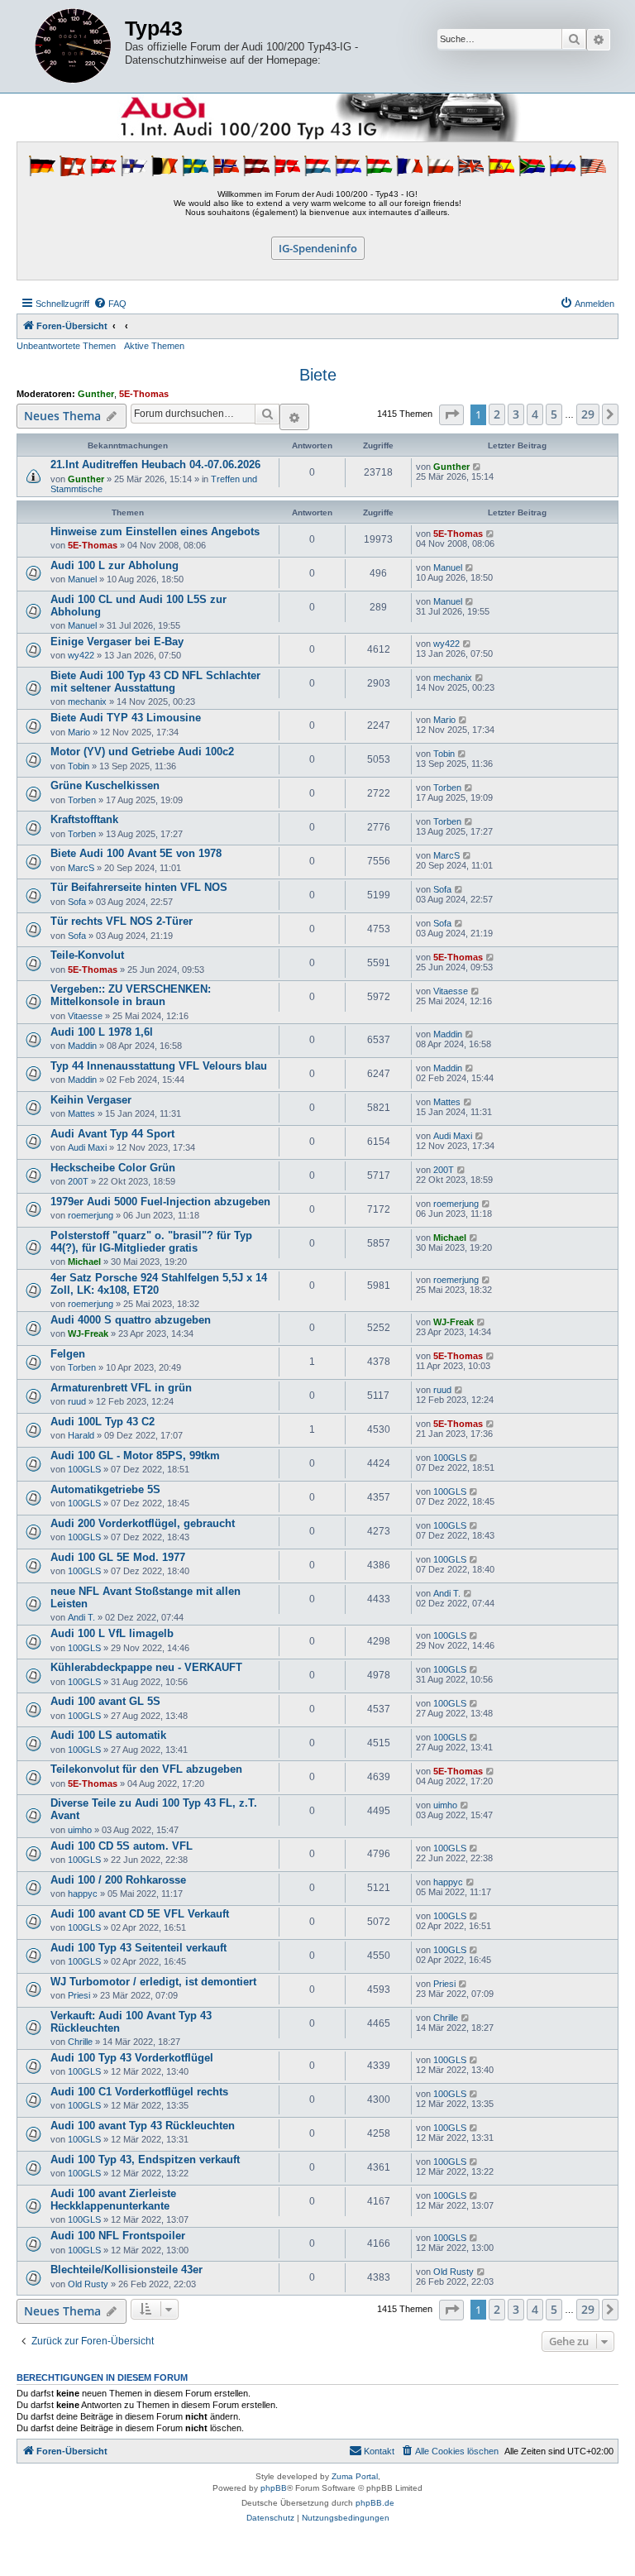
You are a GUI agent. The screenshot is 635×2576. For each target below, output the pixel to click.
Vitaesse (85, 1016)
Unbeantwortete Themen (66, 346)
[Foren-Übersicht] (73, 46)
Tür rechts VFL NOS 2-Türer (122, 921)
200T (78, 1181)
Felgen (68, 1354)
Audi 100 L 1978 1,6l (102, 1032)
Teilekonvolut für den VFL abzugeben (146, 1769)
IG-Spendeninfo (318, 248)
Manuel (82, 579)
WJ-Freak (88, 1333)
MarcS (81, 868)
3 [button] (516, 414)
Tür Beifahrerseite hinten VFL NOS (139, 887)
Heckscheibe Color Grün (113, 1168)
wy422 (81, 655)
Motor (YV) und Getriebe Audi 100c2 (142, 752)
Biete (318, 375)
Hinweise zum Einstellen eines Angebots (155, 531)
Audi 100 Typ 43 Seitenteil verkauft (138, 1948)
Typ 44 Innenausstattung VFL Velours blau (159, 1066)
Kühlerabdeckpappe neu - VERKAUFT (146, 1667)
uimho (80, 1830)
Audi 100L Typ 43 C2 (103, 1422)
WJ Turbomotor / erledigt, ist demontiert (153, 1982)
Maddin (82, 1046)
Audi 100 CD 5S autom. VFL (122, 1846)
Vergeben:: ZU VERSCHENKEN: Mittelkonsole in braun (131, 995)
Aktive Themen (154, 346)
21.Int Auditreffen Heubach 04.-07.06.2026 (155, 464)
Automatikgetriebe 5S (105, 1489)
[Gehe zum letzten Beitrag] (477, 467)
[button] (451, 415)
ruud (77, 1401)
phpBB (274, 2488)
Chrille (80, 2042)
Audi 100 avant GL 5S (105, 1701)
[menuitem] (110, 304)
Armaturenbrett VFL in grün (121, 1388)
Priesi (79, 1995)
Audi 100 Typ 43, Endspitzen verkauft (145, 2159)
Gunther (96, 394)
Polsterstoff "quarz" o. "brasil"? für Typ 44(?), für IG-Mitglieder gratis (151, 1242)
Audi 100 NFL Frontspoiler (118, 2236)
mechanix (87, 701)
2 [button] (497, 414)
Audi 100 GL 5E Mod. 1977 (118, 1557)
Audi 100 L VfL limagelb (112, 1633)
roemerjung (91, 1215)
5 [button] (554, 414)
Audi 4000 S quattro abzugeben (131, 1320)
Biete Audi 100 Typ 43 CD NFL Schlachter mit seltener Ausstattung (155, 682)
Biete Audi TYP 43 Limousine (126, 718)
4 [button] (535, 414)
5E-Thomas (144, 394)
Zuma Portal (355, 2476)
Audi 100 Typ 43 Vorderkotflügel (132, 2058)
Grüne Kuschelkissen (105, 785)
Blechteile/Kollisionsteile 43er (127, 2270)
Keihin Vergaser (91, 1100)
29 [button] (588, 414)
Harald (81, 1435)
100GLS (84, 1469)
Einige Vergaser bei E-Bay (117, 642)
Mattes (81, 1113)
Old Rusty (88, 2284)
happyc (83, 1894)
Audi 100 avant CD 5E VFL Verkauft (140, 1914)
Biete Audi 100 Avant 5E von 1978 (136, 853)
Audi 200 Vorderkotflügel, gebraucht (143, 1523)
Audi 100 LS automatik (108, 1735)
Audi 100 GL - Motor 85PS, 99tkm (135, 1456)
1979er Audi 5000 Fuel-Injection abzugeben (160, 1202)
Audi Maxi (87, 1147)
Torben (82, 800)
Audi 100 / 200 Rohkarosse (118, 1880)
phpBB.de (375, 2503)
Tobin (79, 766)
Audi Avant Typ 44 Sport (112, 1134)
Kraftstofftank (84, 819)
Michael (84, 1262)
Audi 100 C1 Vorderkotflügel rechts (139, 2092)
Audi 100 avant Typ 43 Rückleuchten (143, 2126)
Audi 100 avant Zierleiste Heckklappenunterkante (113, 2200)
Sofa (77, 902)
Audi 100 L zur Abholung (115, 565)
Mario (79, 732)
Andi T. (81, 1617)
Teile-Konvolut (87, 955)
